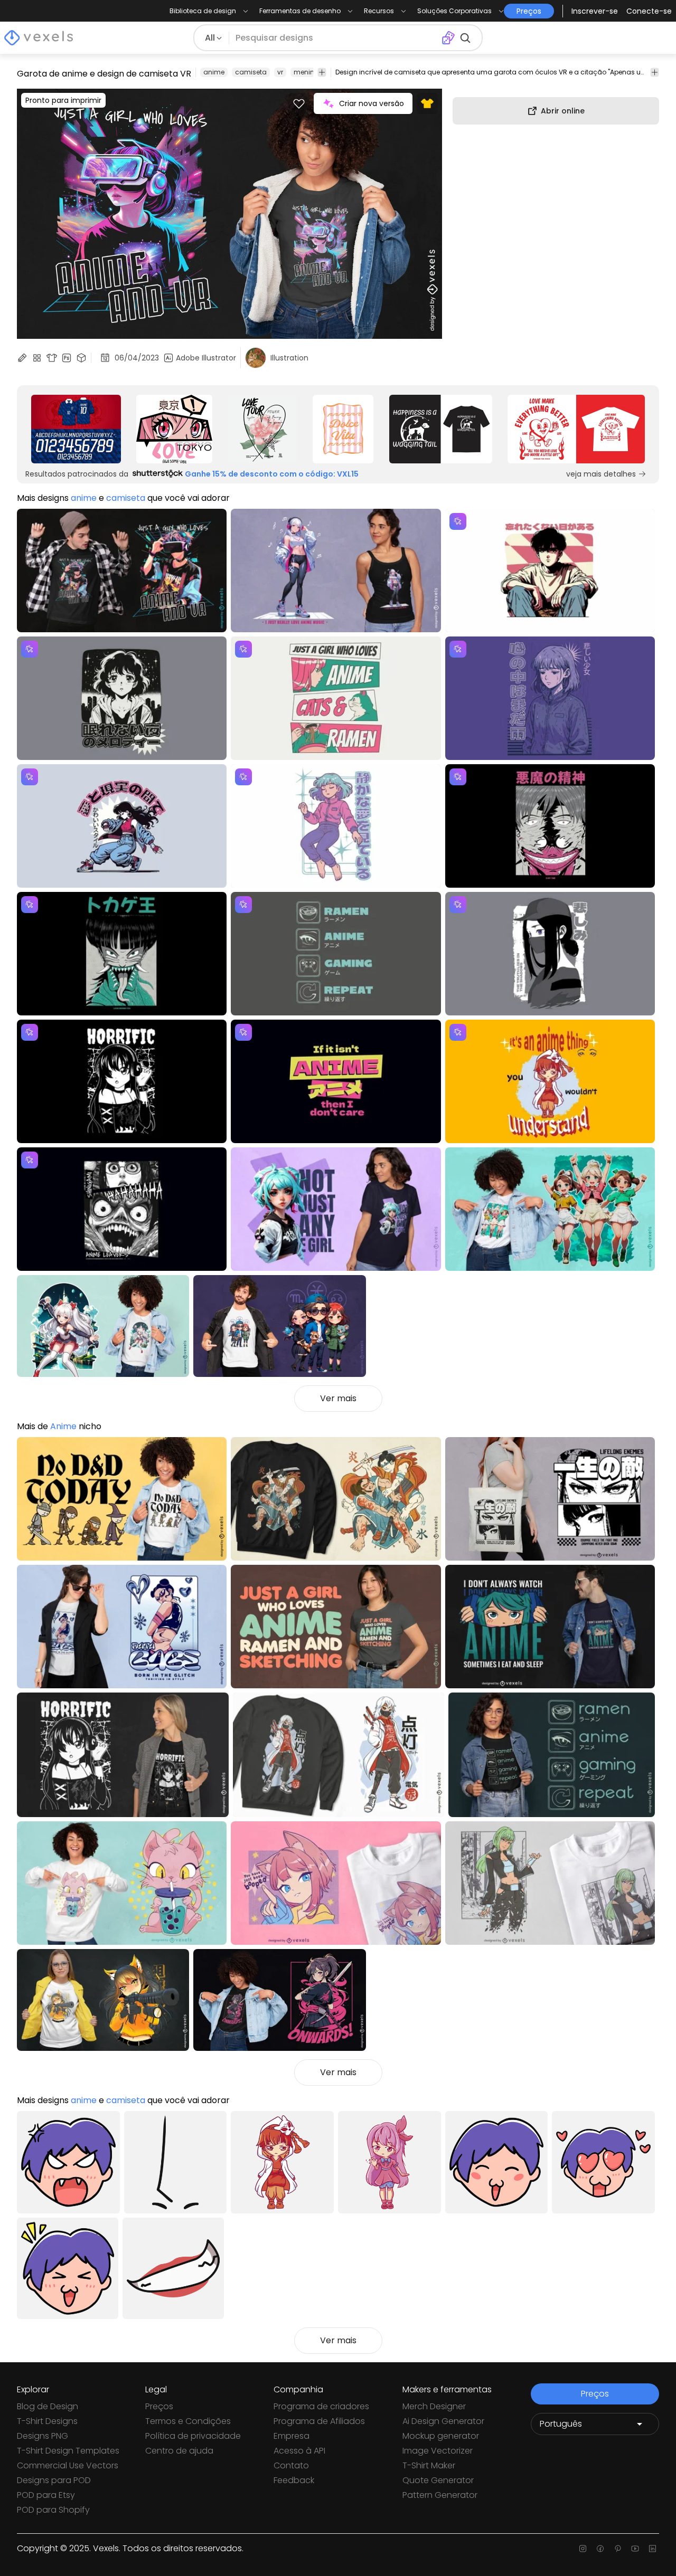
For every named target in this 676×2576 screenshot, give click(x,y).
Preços (159, 2406)
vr (280, 72)
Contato (291, 2465)
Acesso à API (299, 2451)
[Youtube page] (635, 2549)
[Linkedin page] (652, 2549)
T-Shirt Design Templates (68, 2451)
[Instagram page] (583, 2549)
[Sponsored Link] (76, 429)
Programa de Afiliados (319, 2421)
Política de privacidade (193, 2436)
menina (306, 72)
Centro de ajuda (179, 2451)
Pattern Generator (440, 2495)
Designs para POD (54, 2480)
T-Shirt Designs (47, 2421)
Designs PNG (43, 2436)
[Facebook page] (600, 2549)
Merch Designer (434, 2406)
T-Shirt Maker (429, 2465)
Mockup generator (441, 2436)
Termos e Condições (188, 2421)
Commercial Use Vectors (68, 2465)
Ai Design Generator (443, 2421)
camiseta (251, 72)
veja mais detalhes (601, 474)
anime (214, 72)
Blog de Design (48, 2406)
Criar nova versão (372, 103)
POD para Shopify (53, 2510)
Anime (63, 1426)
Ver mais (338, 1398)
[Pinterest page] (618, 2549)
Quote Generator (438, 2480)
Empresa (292, 2436)
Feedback (294, 2480)
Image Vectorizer (438, 2451)
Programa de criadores (321, 2406)
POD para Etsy (46, 2495)
